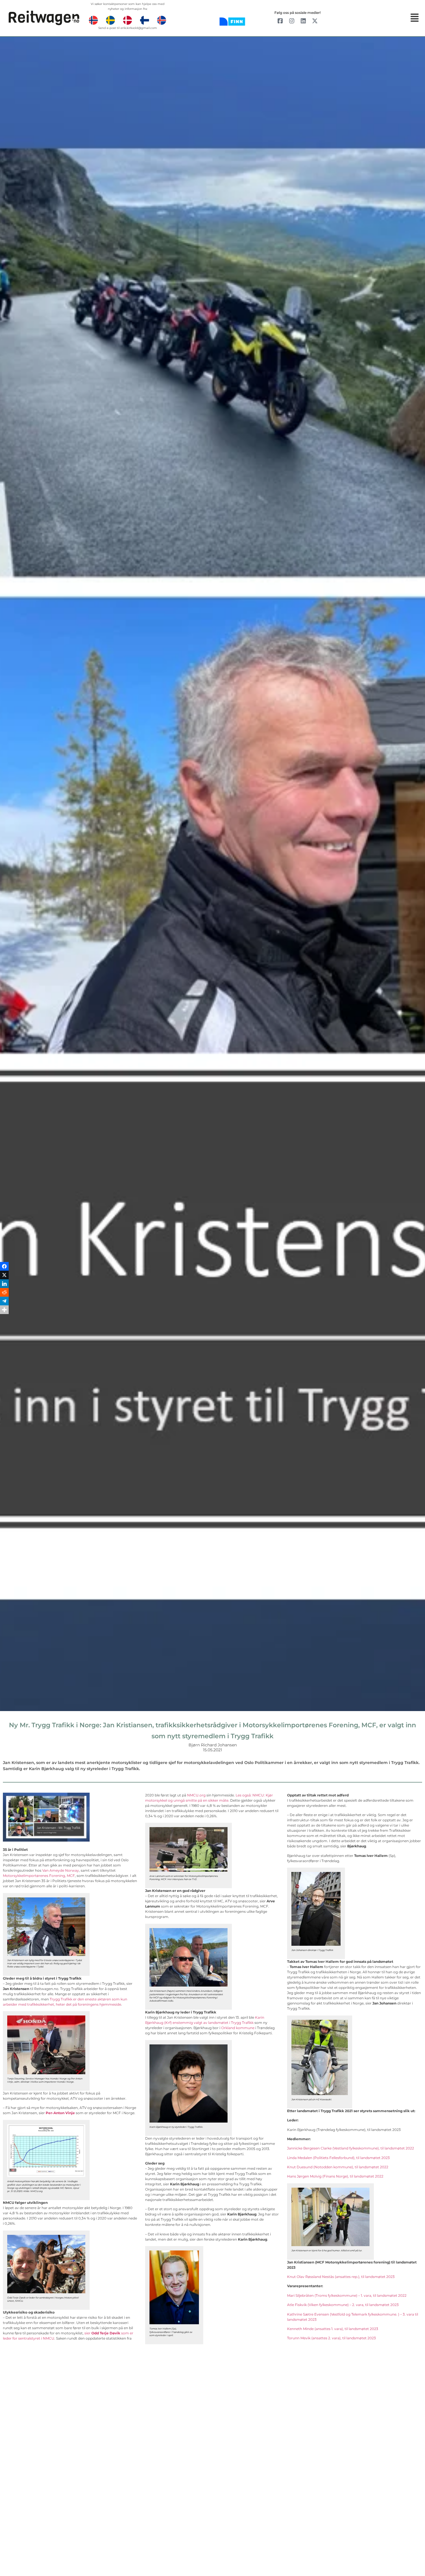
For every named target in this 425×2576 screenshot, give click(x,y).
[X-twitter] (315, 21)
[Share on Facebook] (4, 1266)
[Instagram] (292, 21)
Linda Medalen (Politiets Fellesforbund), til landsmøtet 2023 (338, 2158)
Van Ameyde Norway (61, 1870)
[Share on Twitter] (4, 1275)
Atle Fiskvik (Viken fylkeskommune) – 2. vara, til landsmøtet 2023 (343, 2305)
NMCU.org (196, 1795)
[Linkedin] (303, 21)
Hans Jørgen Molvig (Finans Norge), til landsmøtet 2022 (335, 2176)
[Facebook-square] (280, 21)
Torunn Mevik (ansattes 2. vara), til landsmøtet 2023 (331, 2338)
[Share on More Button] (4, 1310)
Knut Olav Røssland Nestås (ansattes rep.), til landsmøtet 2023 (341, 2277)
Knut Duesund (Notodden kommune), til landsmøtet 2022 (338, 2167)
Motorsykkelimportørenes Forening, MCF (39, 1876)
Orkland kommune (238, 2028)
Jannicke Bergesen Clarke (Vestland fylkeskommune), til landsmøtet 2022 (351, 2148)
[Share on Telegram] (4, 1301)
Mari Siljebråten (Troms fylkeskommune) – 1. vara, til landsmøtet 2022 (347, 2295)
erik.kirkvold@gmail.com (139, 28)
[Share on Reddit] (4, 1292)
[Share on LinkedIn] (4, 1284)
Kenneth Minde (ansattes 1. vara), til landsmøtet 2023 (333, 2329)
